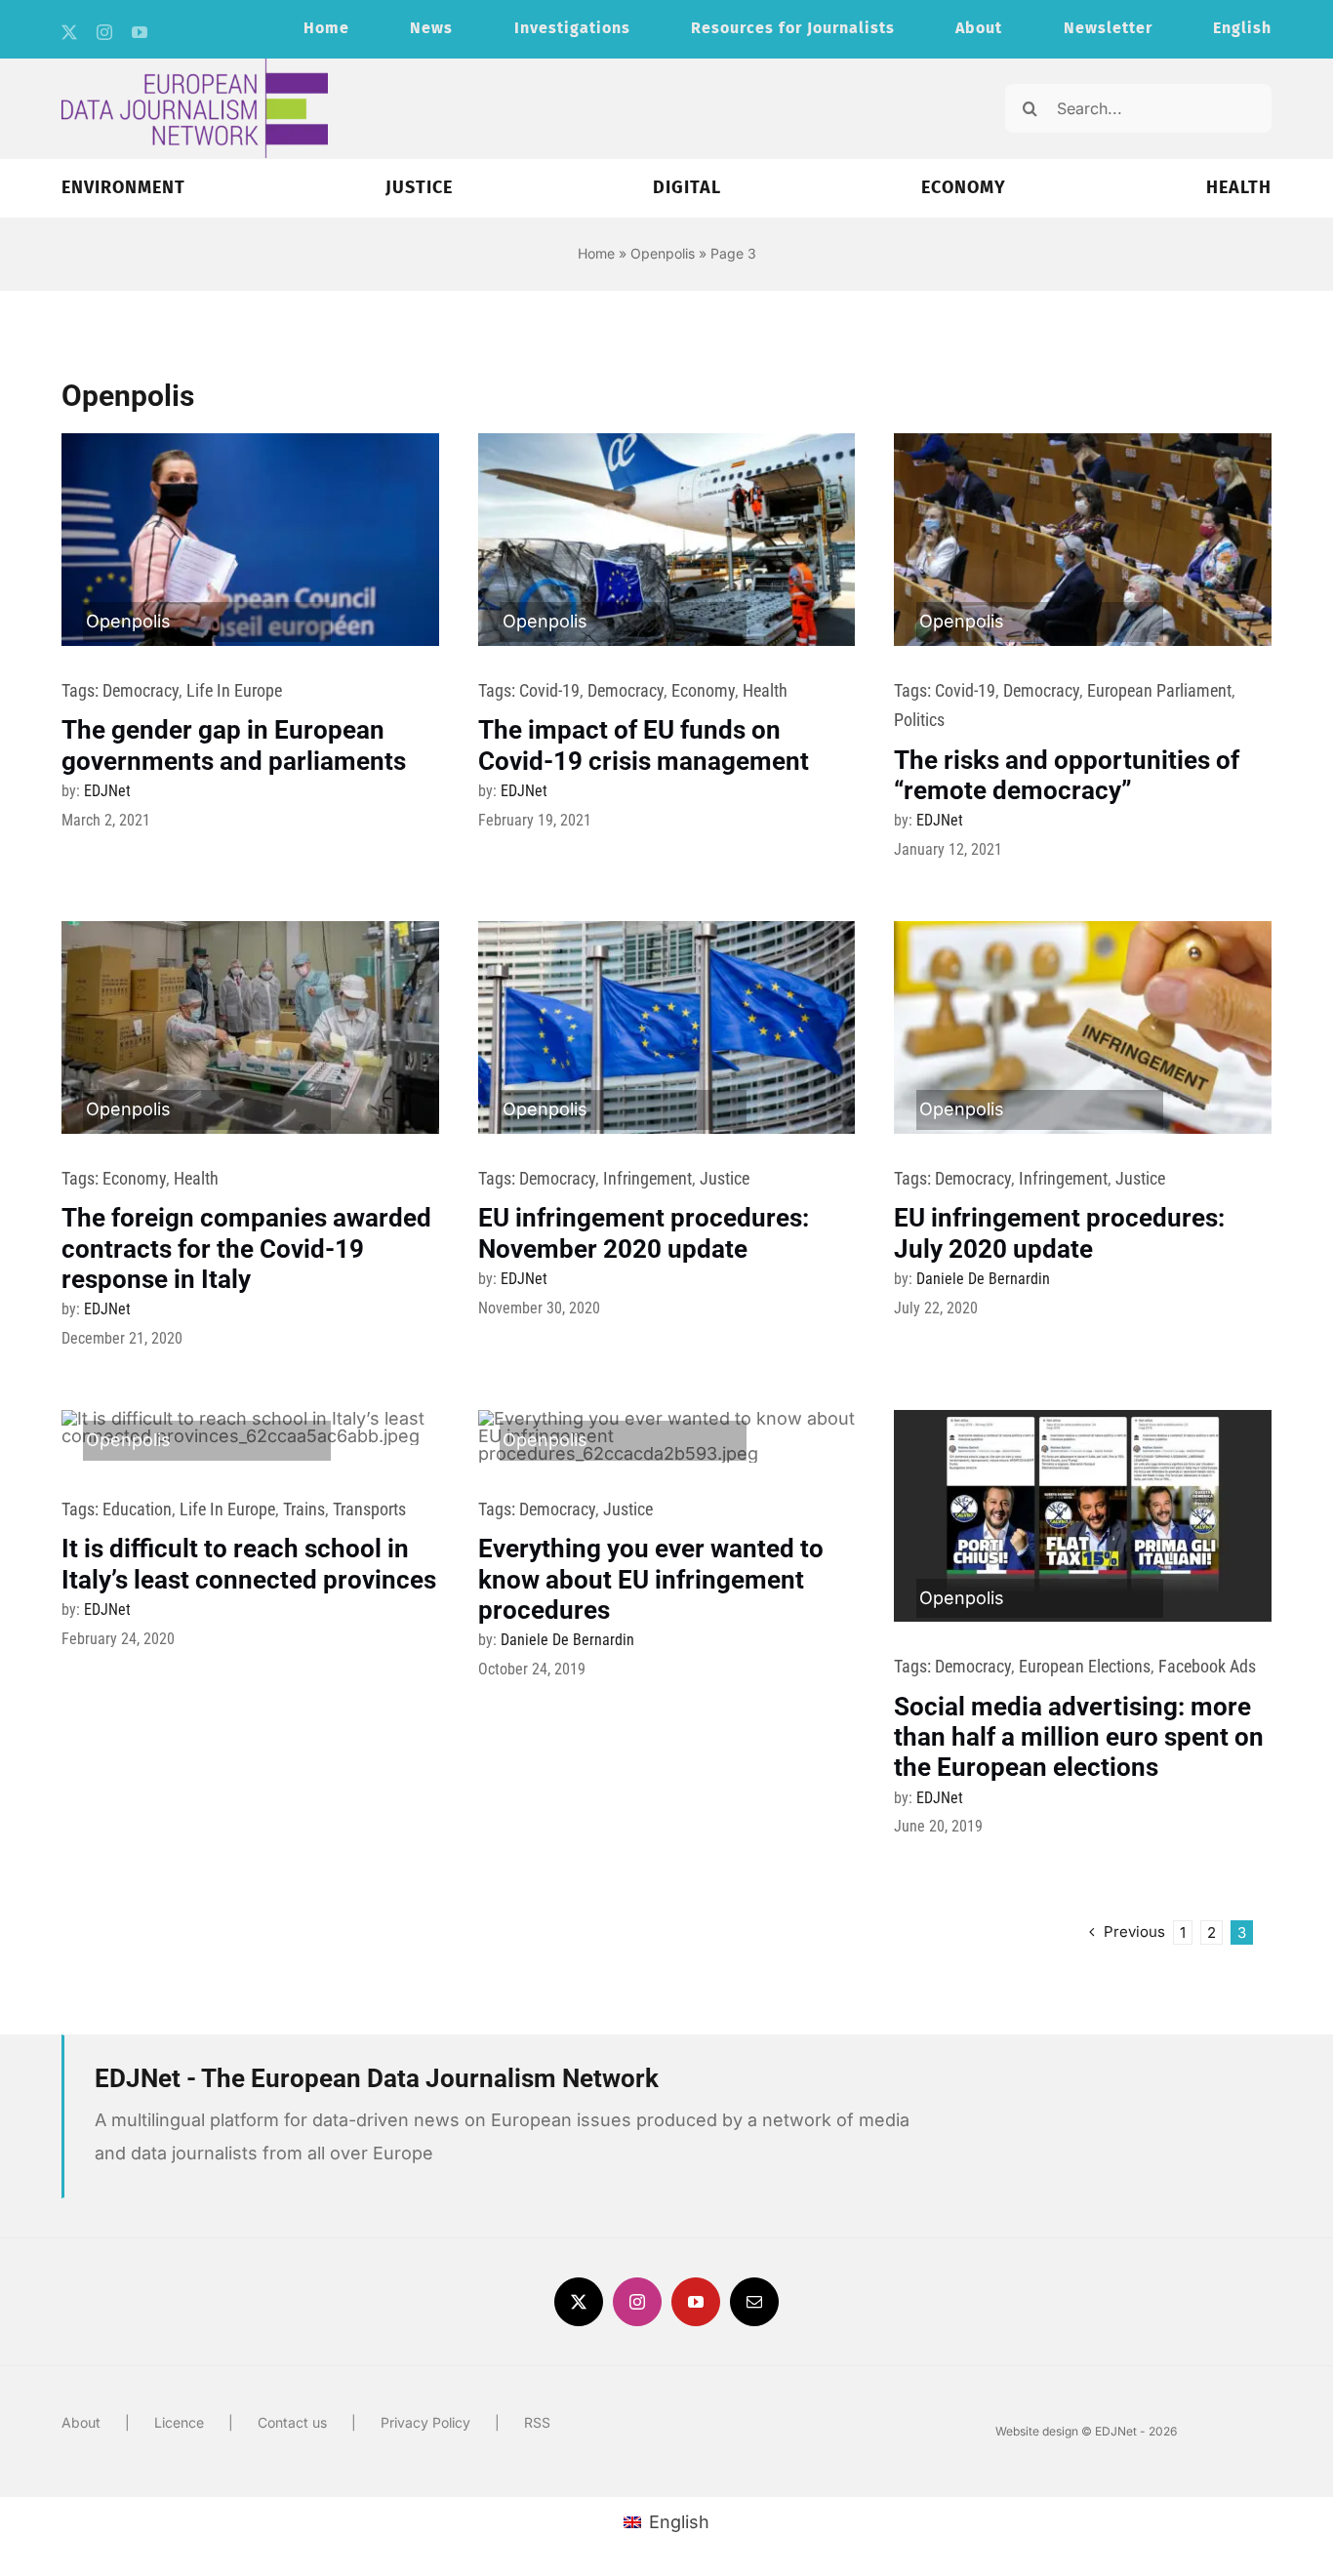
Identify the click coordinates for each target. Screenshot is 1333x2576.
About (81, 2422)
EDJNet (107, 791)
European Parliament (1159, 690)
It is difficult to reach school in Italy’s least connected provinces (249, 1564)
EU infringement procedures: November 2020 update (644, 1233)
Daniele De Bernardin (983, 1279)
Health (765, 690)
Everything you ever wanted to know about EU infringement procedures (651, 1579)
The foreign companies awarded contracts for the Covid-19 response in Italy (246, 1248)
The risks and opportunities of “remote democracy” (1067, 775)
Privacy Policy (425, 2422)
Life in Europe (234, 690)
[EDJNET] (195, 67)
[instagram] (104, 32)
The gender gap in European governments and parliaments (234, 745)
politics (919, 720)
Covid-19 (549, 690)
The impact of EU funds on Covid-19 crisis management (644, 745)
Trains (304, 1509)
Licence (179, 2422)
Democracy (141, 690)
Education (137, 1509)
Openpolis (663, 253)
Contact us (292, 2422)
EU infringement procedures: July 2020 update (1059, 1233)
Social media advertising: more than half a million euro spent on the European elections (1079, 1737)
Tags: (82, 690)
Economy (703, 690)
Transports (369, 1509)
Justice (725, 1178)
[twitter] (69, 32)
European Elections (1085, 1666)
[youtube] (140, 32)
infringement (647, 1178)
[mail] (754, 2302)
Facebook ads (1207, 1666)
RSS (537, 2422)
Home (596, 253)
